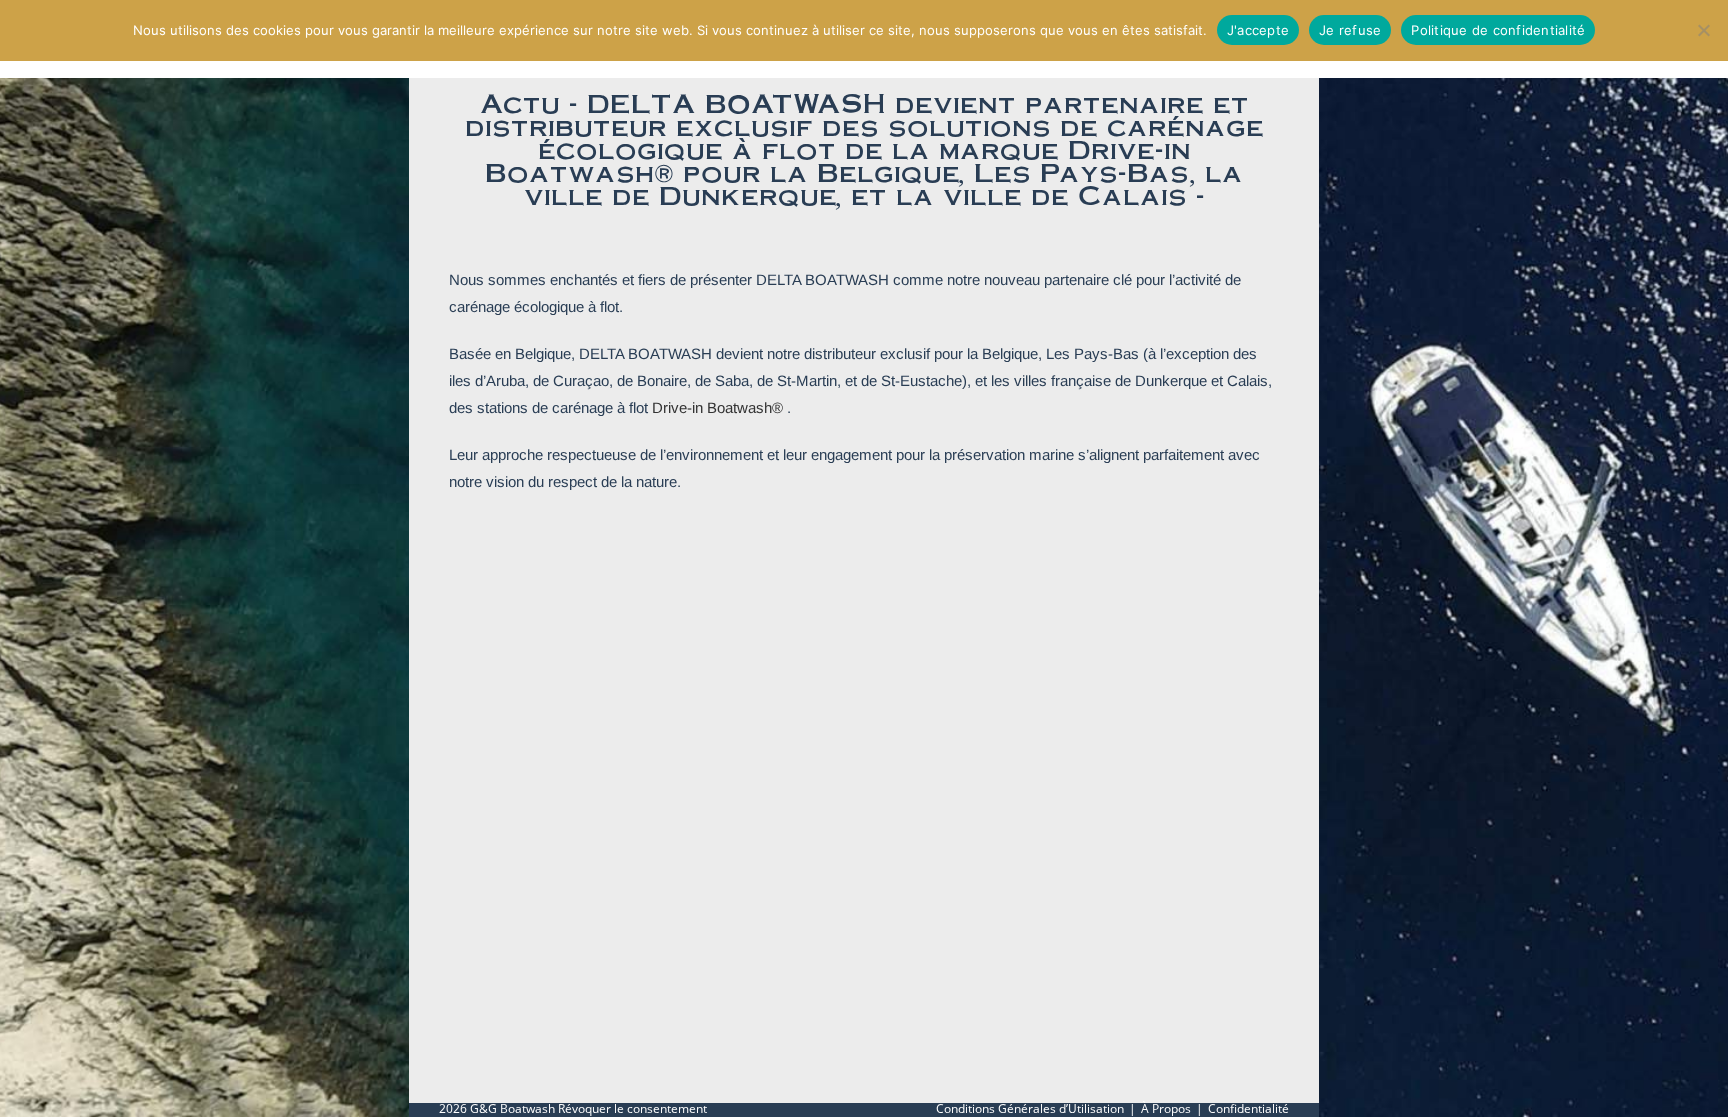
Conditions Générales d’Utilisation (1030, 1108)
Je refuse (1350, 30)
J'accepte (1258, 30)
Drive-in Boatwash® (717, 407)
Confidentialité (1248, 1108)
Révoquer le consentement (632, 1108)
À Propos (1166, 1108)
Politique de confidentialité (1498, 30)
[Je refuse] (1703, 30)
